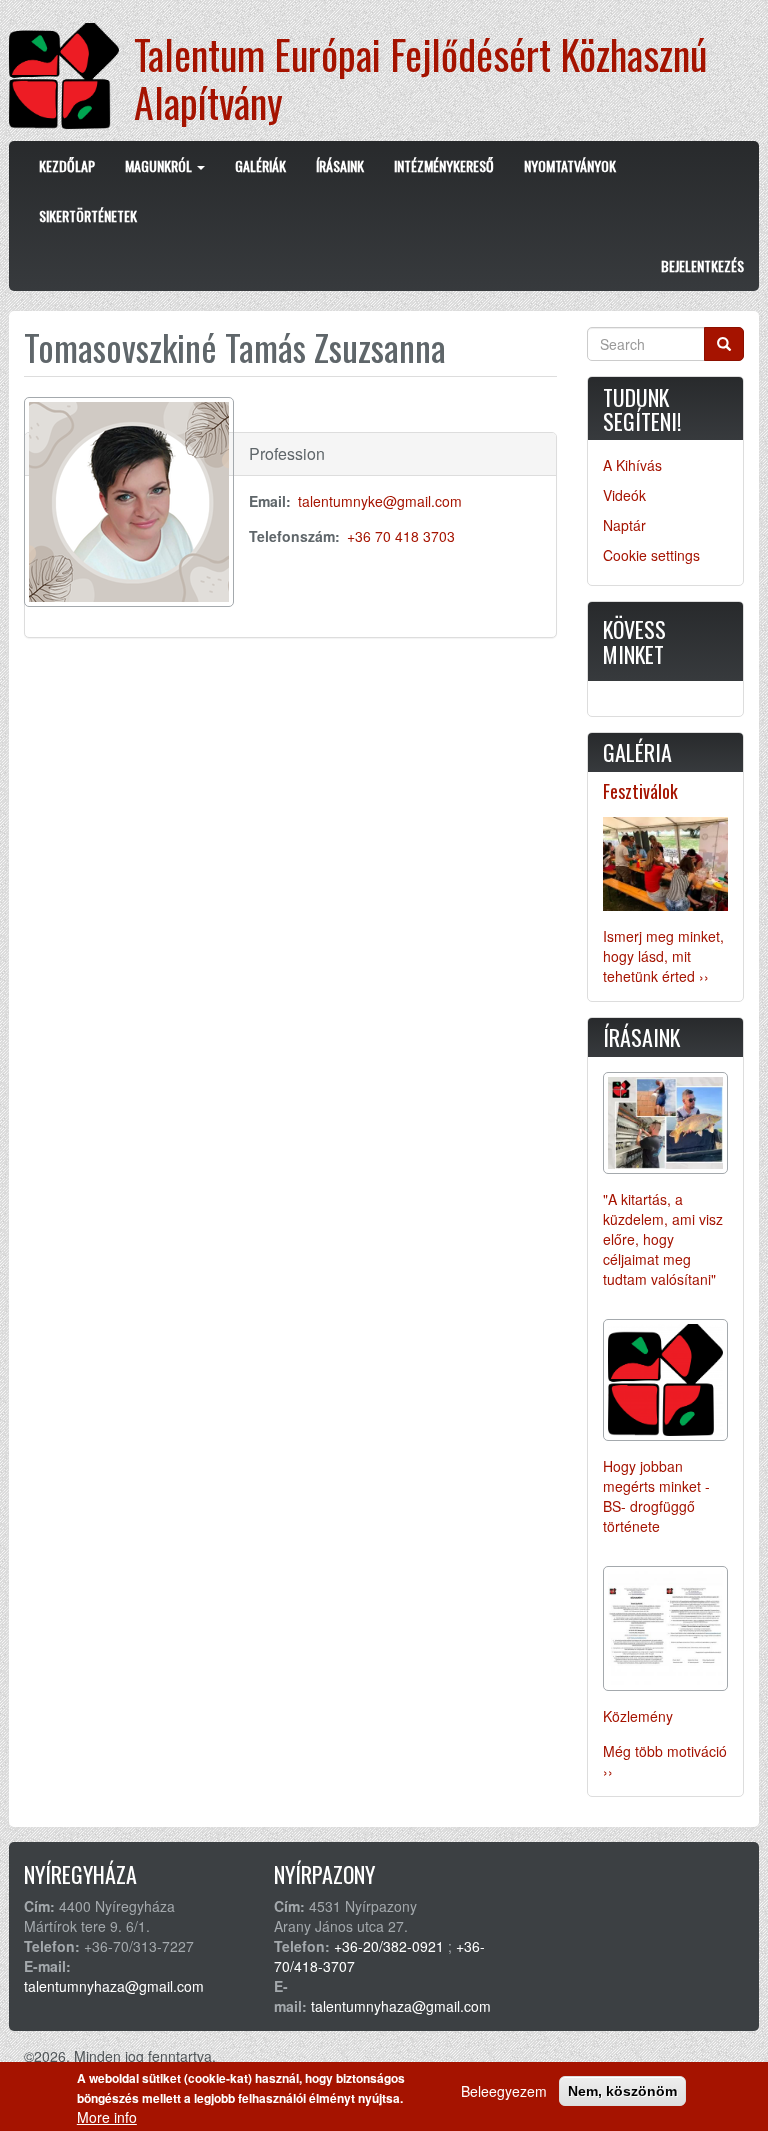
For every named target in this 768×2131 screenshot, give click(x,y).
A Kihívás (632, 465)
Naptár (624, 525)
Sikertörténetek (88, 215)
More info (107, 2117)
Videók (624, 495)
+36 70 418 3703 (401, 536)
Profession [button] (287, 453)
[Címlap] (71, 76)
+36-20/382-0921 (389, 1946)
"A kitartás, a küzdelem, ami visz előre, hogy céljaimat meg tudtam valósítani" (663, 1239)
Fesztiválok (640, 791)
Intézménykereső (444, 165)
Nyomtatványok (570, 165)
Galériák (260, 165)
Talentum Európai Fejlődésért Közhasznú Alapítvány (420, 78)
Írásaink (340, 165)
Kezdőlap (67, 165)
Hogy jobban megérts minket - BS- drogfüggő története (656, 1496)
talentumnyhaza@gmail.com (114, 1986)
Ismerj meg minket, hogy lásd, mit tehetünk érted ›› (663, 956)
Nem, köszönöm (622, 2091)
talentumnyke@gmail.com (380, 501)
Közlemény (638, 1716)
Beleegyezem (504, 2091)
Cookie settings (651, 555)
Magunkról (160, 165)
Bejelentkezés (702, 265)
